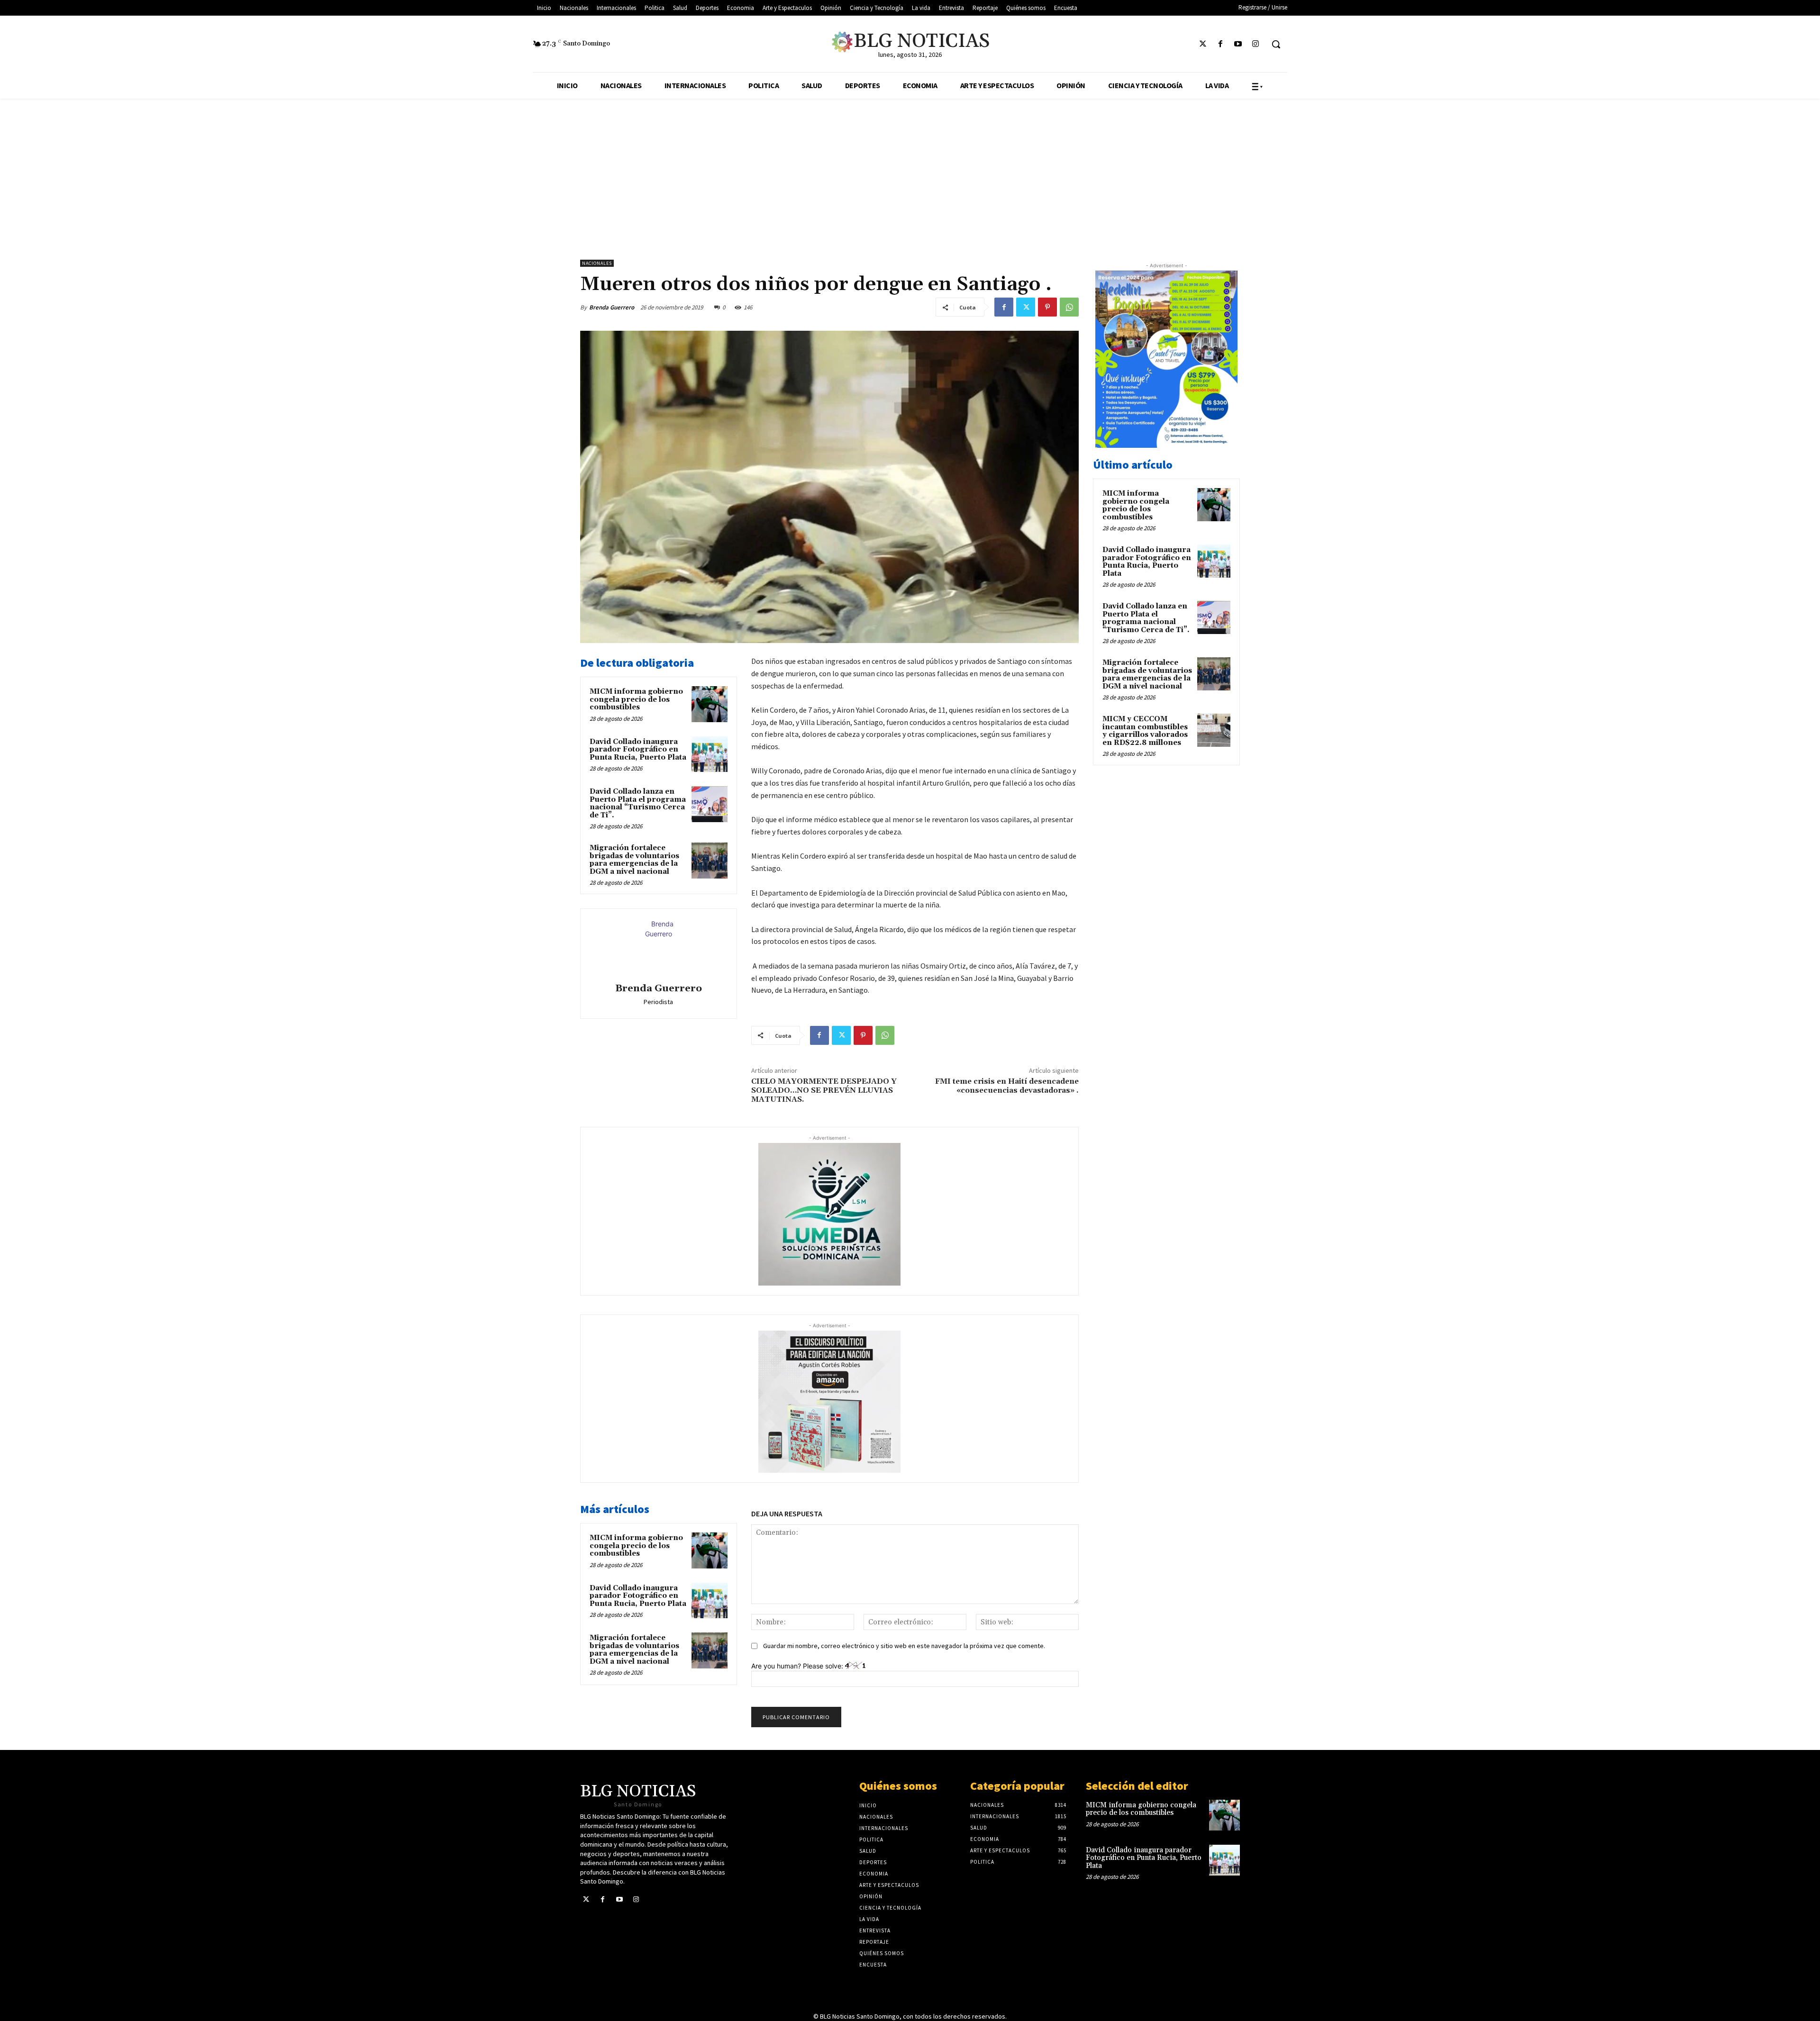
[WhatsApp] (1069, 307)
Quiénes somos (898, 1786)
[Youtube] (1238, 44)
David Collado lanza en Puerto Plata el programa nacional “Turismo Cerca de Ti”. (638, 803)
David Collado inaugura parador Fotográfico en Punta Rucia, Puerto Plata (638, 750)
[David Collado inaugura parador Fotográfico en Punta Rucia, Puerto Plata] (710, 754)
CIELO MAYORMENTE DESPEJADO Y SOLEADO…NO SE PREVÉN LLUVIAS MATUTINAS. (824, 1090)
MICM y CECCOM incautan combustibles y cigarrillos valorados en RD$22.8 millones (1145, 731)
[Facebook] (1220, 44)
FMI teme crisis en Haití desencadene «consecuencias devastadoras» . (1007, 1086)
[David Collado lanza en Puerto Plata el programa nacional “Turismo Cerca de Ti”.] (710, 804)
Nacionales (597, 263)
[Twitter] (1203, 44)
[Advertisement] (910, 170)
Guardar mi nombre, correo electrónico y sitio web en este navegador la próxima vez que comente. (904, 1646)
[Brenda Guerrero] (658, 947)
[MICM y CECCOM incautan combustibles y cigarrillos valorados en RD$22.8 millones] (1214, 730)
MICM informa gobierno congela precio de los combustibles (636, 699)
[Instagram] (1256, 44)
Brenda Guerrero (612, 307)
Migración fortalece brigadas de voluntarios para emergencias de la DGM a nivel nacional (634, 860)
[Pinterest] (1047, 307)
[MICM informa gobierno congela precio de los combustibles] (710, 704)
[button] (1276, 44)
